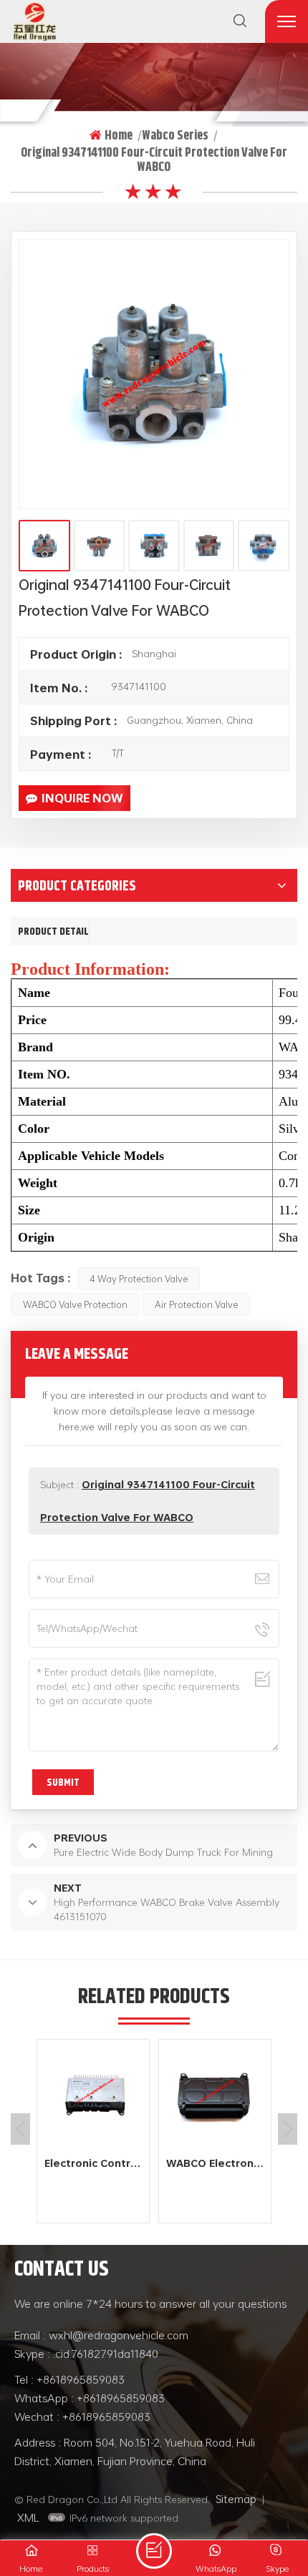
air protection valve (196, 1304)
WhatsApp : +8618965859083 (90, 2398)
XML (28, 2517)
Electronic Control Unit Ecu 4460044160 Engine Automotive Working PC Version (97, 2163)
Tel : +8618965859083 (69, 2379)
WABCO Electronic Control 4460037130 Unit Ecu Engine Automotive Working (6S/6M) (218, 2163)
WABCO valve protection (75, 1304)
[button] (288, 2129)
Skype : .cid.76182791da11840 (86, 2354)
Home (119, 135)
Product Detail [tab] (53, 931)
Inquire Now (82, 798)
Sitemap (236, 2499)
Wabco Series (175, 135)
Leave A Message (154, 2551)
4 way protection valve (139, 1279)
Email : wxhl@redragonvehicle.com (101, 2335)
